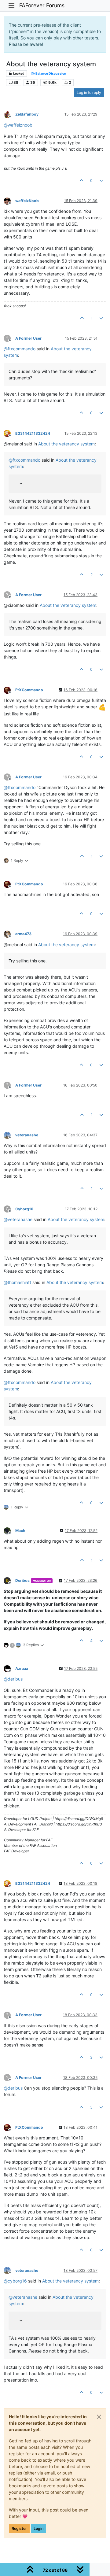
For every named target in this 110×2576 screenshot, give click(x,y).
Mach (20, 1531)
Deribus (22, 1580)
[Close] (99, 2417)
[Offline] (9, 114)
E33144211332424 (33, 433)
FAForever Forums (42, 5)
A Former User (28, 338)
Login (38, 2528)
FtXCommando (29, 690)
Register (19, 2528)
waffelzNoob (27, 201)
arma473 (23, 934)
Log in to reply (89, 92)
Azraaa (22, 1668)
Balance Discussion (51, 74)
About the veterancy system (66, 444)
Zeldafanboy (27, 114)
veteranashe (27, 1135)
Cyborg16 (24, 1209)
